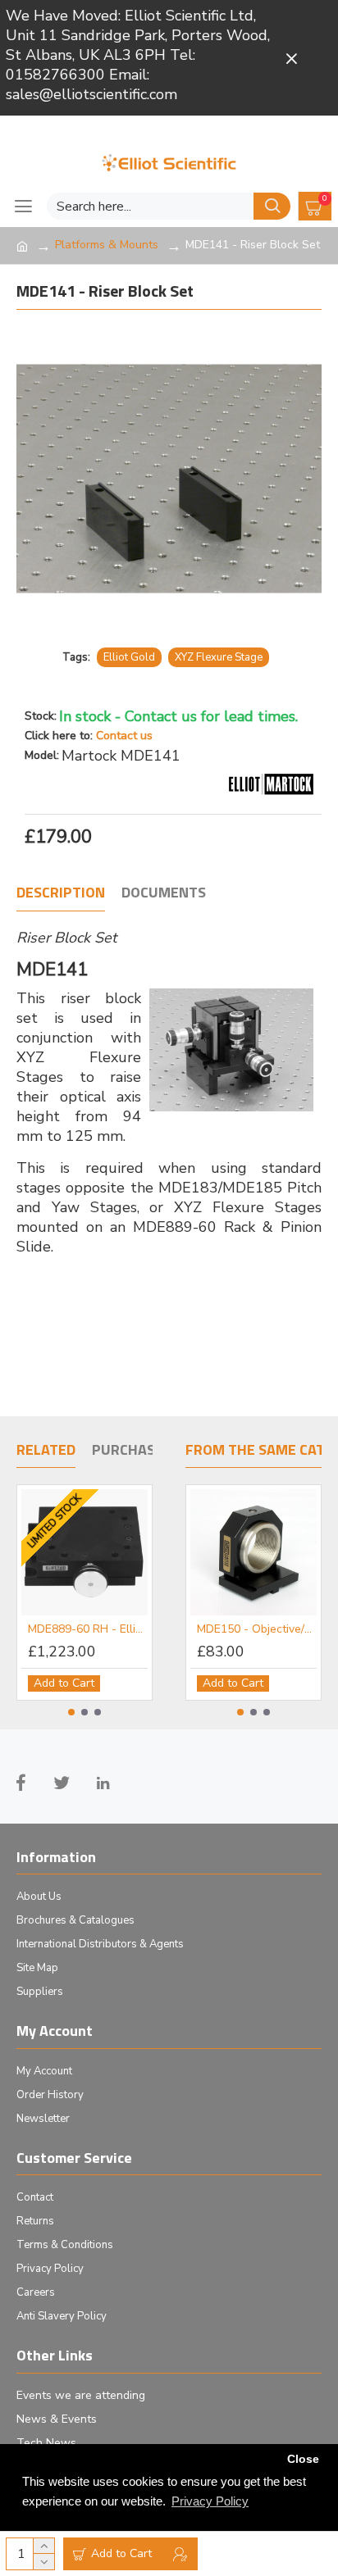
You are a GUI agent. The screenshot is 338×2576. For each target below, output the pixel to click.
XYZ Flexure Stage (219, 657)
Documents (164, 893)
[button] (71, 1712)
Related (46, 1451)
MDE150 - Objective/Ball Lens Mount (257, 1629)
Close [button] (303, 2459)
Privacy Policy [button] (210, 2501)
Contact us (124, 736)
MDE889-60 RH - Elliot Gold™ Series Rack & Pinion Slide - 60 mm (88, 1629)
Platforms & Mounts (107, 245)
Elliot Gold (129, 657)
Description (61, 893)
